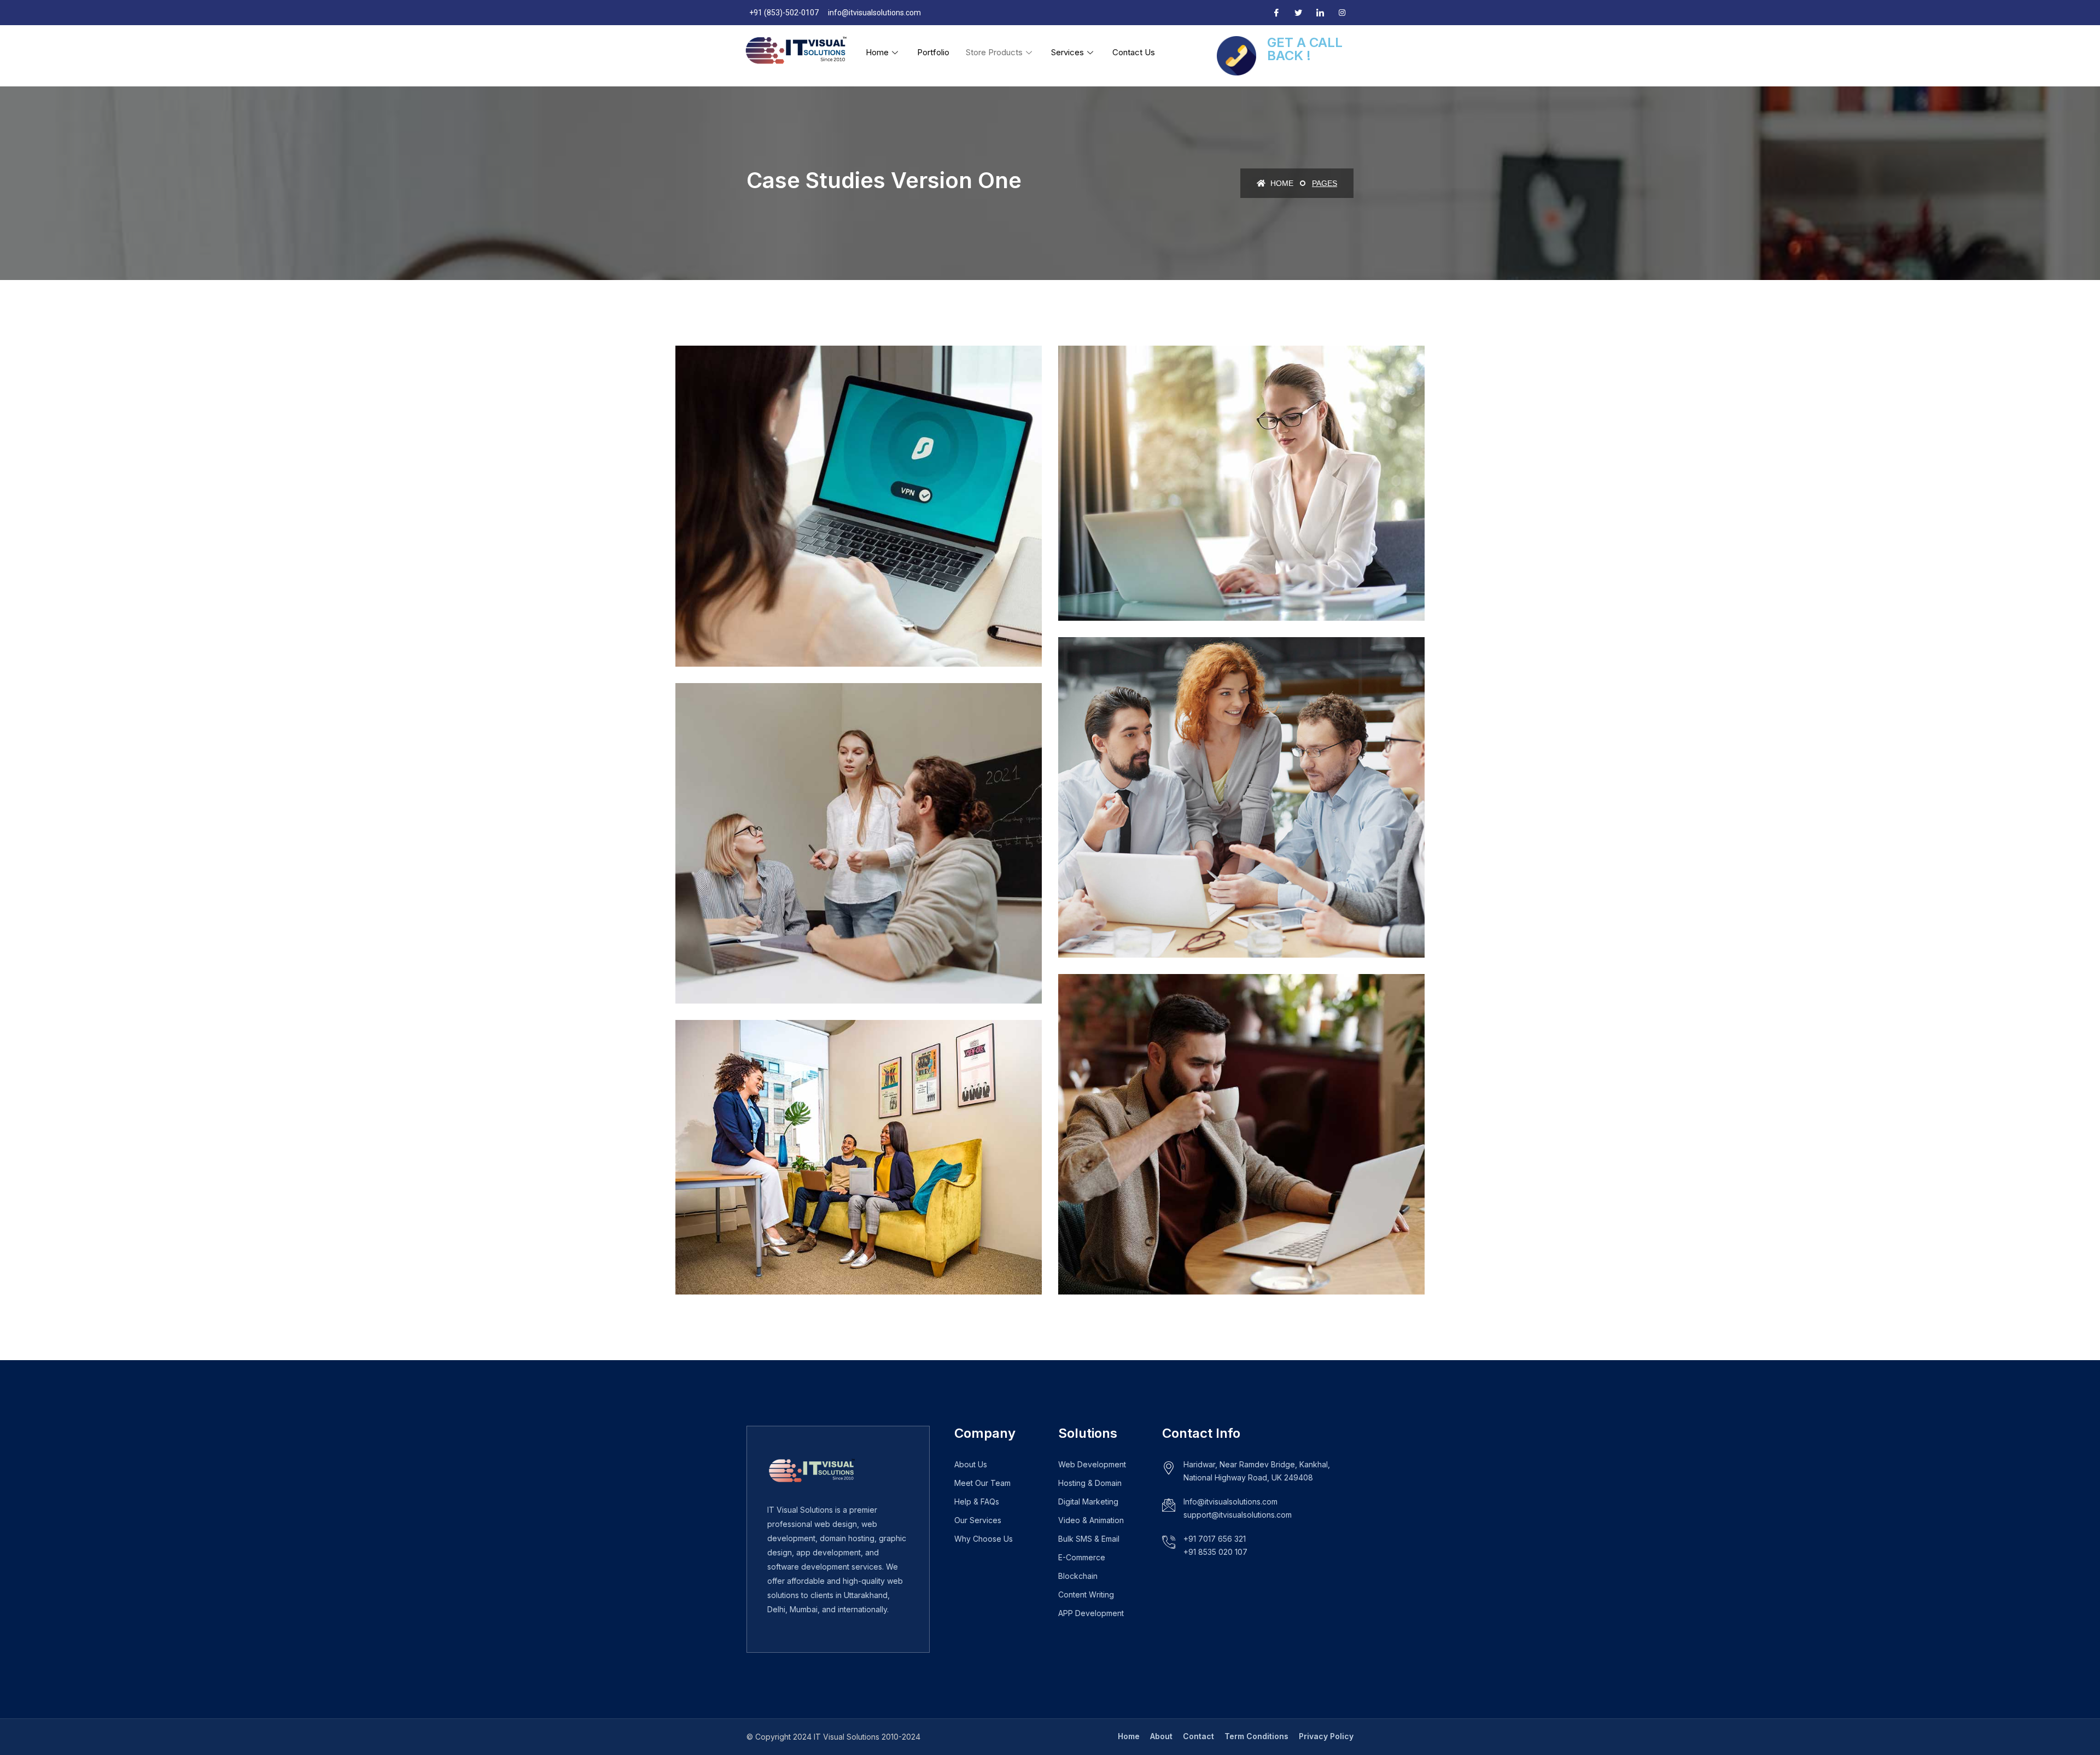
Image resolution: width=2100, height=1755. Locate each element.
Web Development (1092, 1464)
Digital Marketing (1088, 1502)
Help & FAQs (977, 1502)
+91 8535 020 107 (1215, 1552)
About (1161, 1736)
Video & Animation (1091, 1520)
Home (877, 52)
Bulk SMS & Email (1089, 1539)
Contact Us (1134, 52)
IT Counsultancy (1131, 587)
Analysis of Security (1141, 924)
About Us (971, 1464)
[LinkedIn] (1320, 13)
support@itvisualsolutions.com (1238, 1515)
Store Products (994, 52)
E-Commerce (1082, 1557)
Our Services (978, 1520)
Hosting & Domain (1090, 1483)
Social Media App (750, 969)
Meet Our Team (982, 1483)
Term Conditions (1256, 1736)
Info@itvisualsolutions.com (1230, 1502)
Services (1067, 52)
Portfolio (933, 52)
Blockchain (1078, 1576)
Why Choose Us (984, 1539)
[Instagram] (1342, 13)
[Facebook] (1276, 13)
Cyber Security (744, 632)
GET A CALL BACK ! (1305, 49)
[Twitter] (1298, 13)
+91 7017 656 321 (1215, 1539)
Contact (1198, 1736)
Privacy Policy (1326, 1736)
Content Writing (1086, 1594)
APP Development (1091, 1613)
